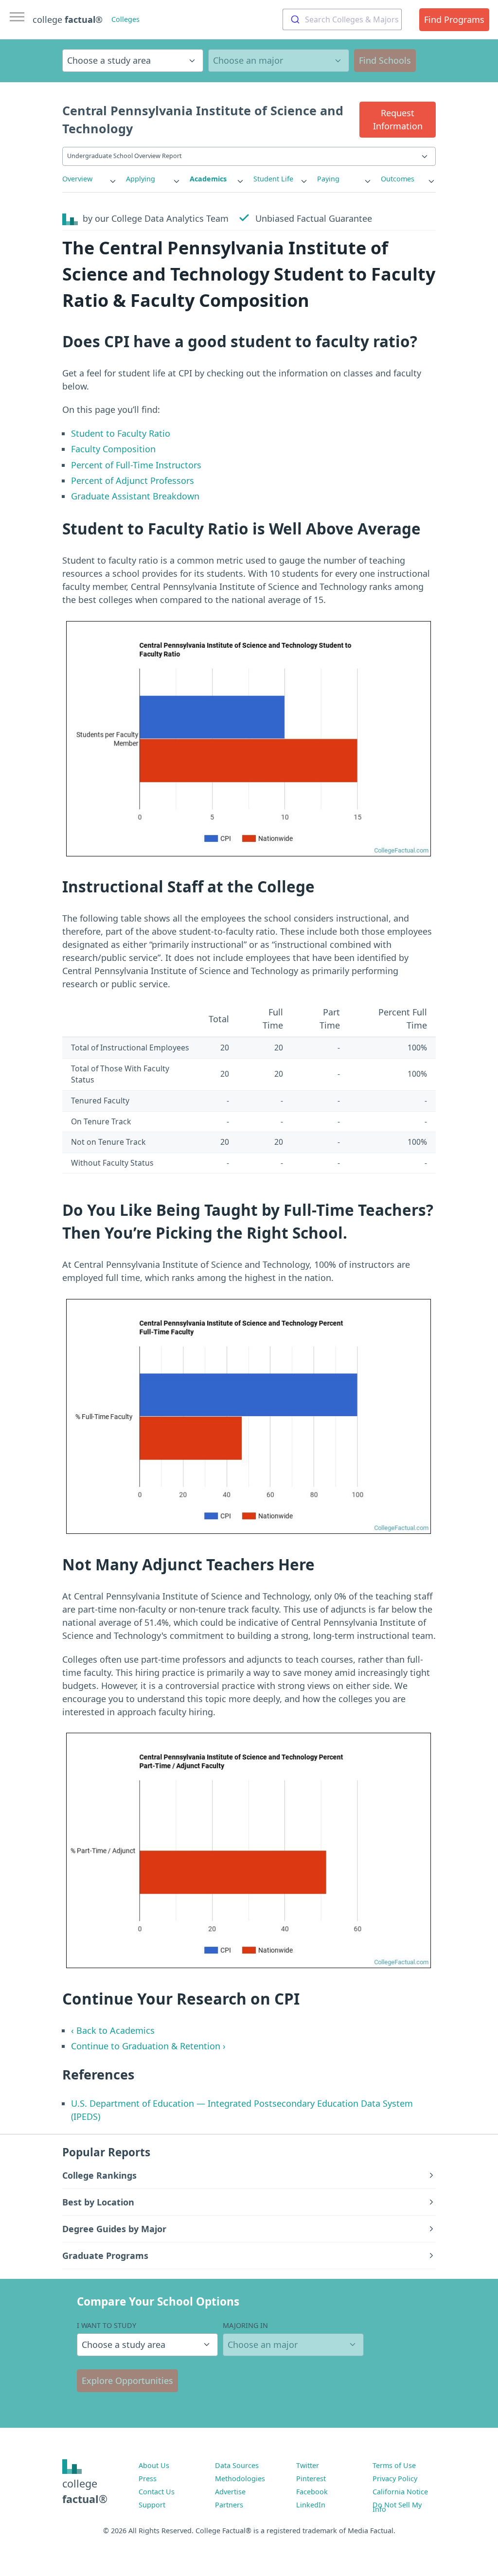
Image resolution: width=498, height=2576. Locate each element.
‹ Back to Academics (113, 2030)
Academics (208, 179)
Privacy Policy (395, 2478)
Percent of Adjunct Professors (133, 480)
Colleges (125, 19)
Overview (77, 179)
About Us (154, 2465)
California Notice (400, 2492)
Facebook (312, 2492)
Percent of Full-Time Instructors (136, 465)
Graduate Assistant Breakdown (135, 496)
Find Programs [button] (454, 19)
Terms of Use (394, 2465)
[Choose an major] (279, 61)
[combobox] (342, 19)
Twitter (308, 2465)
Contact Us (157, 2492)
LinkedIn (311, 2505)
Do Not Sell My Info (397, 2507)
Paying (328, 179)
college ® (68, 19)
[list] (90, 179)
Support (152, 2505)
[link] (90, 179)
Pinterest (311, 2478)
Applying (141, 179)
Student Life (273, 179)
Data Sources (237, 2465)
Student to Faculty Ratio (121, 433)
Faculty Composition (113, 449)
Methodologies (240, 2478)
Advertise (230, 2492)
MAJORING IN (245, 2325)
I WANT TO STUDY (107, 2325)
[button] (398, 120)
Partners (229, 2505)
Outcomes (398, 179)
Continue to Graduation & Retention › (148, 2046)
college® (85, 2491)
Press (148, 2478)
